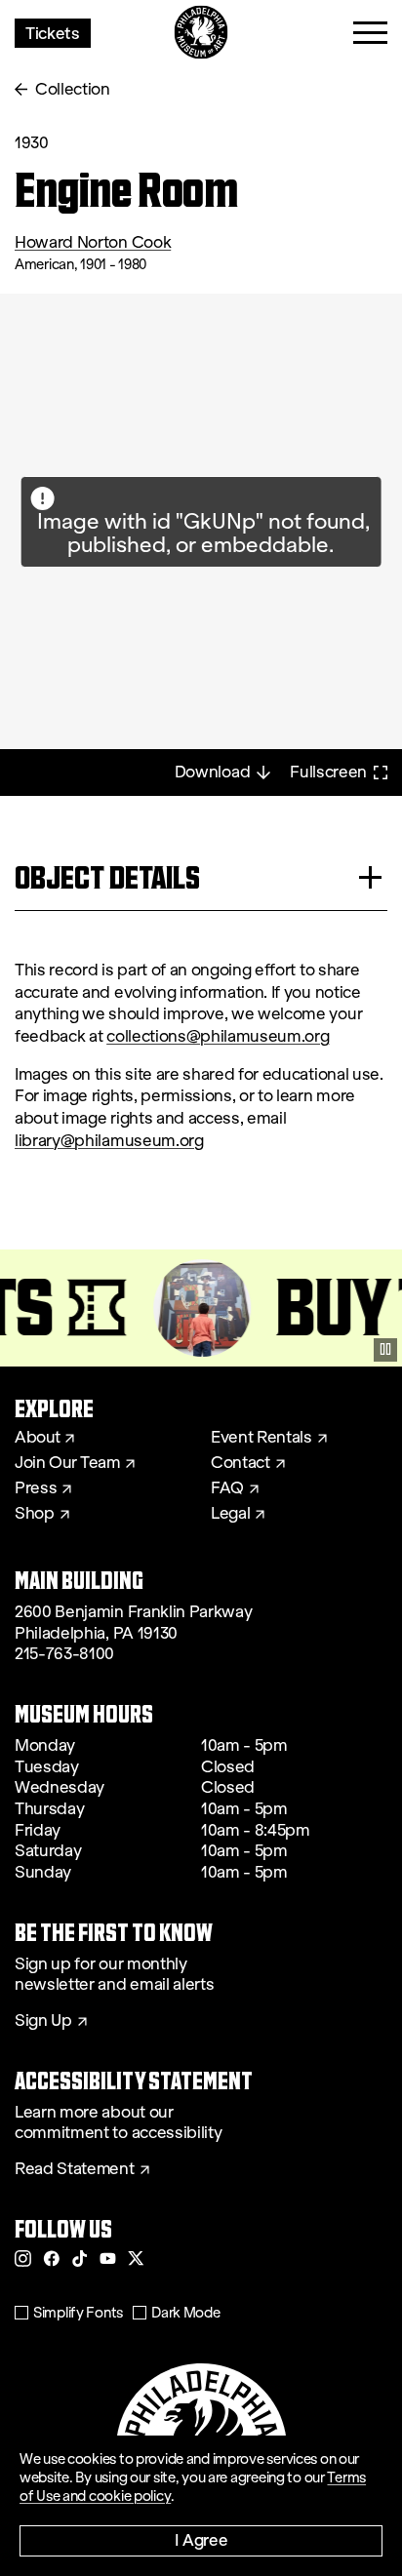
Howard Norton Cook (93, 242)
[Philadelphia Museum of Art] (201, 33)
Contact (241, 1463)
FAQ (227, 1488)
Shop (35, 1514)
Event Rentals (261, 1438)
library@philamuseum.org (109, 1141)
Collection (73, 89)
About (37, 1438)
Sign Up (43, 2021)
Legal (230, 1514)
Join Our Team (67, 1463)
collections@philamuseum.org (218, 1036)
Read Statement (75, 2169)
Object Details (107, 877)
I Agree (201, 2539)
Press (36, 1488)
